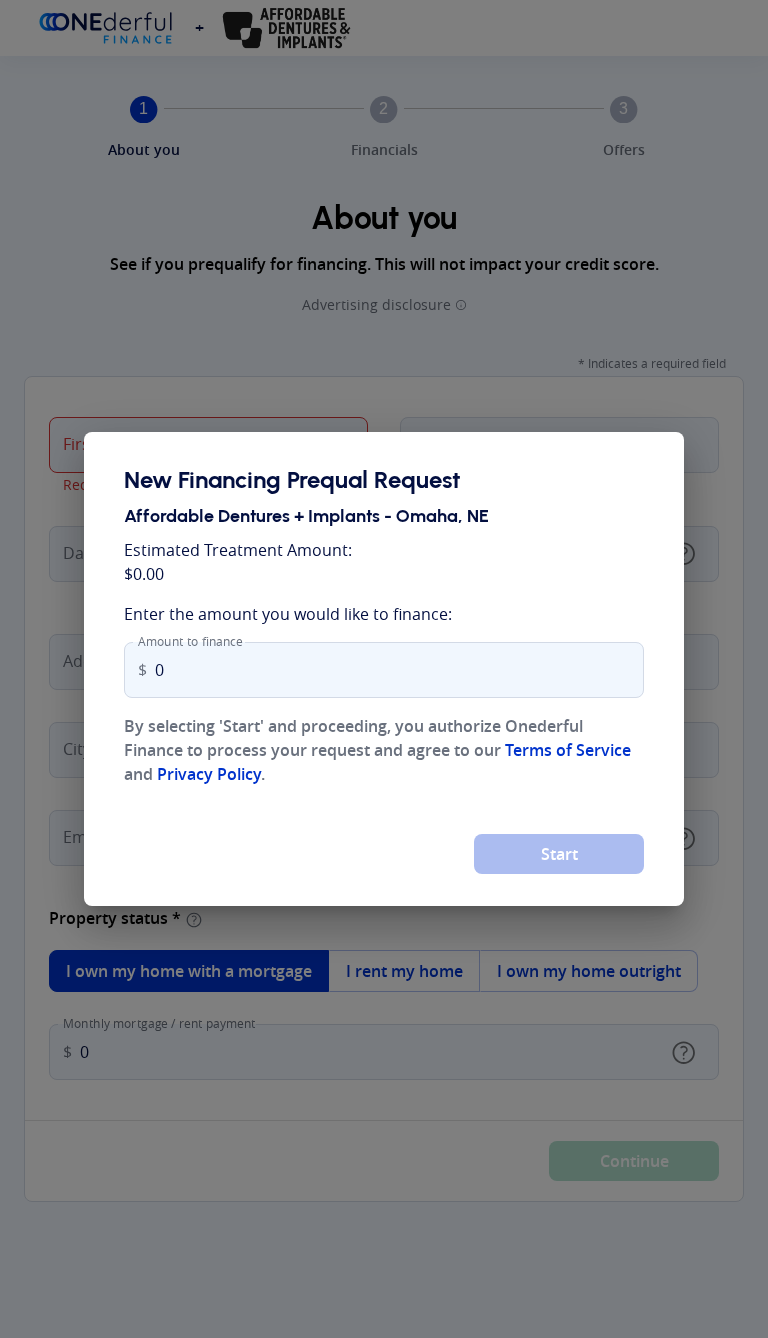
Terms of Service (568, 750)
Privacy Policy (209, 774)
